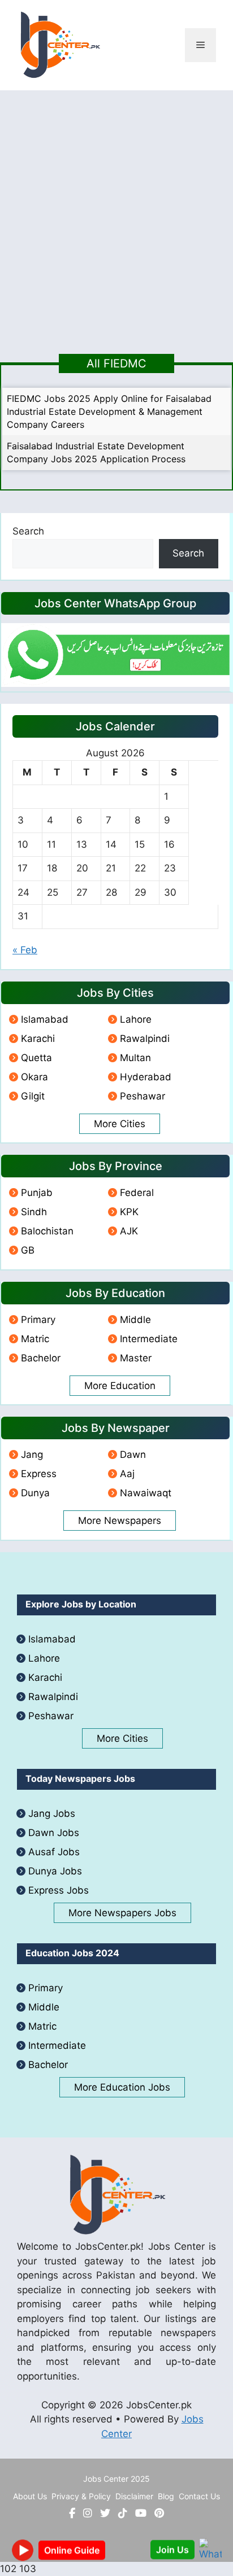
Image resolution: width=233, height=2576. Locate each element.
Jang (32, 1455)
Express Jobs (59, 1890)
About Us (30, 2496)
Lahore (136, 1019)
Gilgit (33, 1096)
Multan (135, 1058)
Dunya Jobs (55, 1871)
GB (28, 1250)
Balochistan (47, 1231)
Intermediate (149, 1339)
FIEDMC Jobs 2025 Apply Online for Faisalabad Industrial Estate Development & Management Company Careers (109, 411)
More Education (120, 1386)
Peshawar (143, 1096)
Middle (135, 1320)
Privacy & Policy (81, 2496)
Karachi (38, 1039)
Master (136, 1358)
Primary (38, 1320)
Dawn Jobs (54, 1833)
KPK (129, 1212)
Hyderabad (146, 1077)
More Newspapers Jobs (122, 1913)
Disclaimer (134, 2496)
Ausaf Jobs (54, 1852)
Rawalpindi (145, 1039)
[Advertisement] (116, 212)
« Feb (25, 950)
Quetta (36, 1058)
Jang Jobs (52, 1813)
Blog (166, 2496)
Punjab (37, 1193)
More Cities (120, 1124)
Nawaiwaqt (146, 1493)
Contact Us (199, 2496)
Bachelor (41, 1358)
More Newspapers (120, 1521)
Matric (35, 1339)
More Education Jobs (122, 2087)
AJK (129, 1231)
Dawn (133, 1455)
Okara (34, 1077)
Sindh (34, 1212)
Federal (137, 1193)
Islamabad (45, 1019)
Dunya (35, 1493)
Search (28, 531)
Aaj (127, 1474)
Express (39, 1474)
